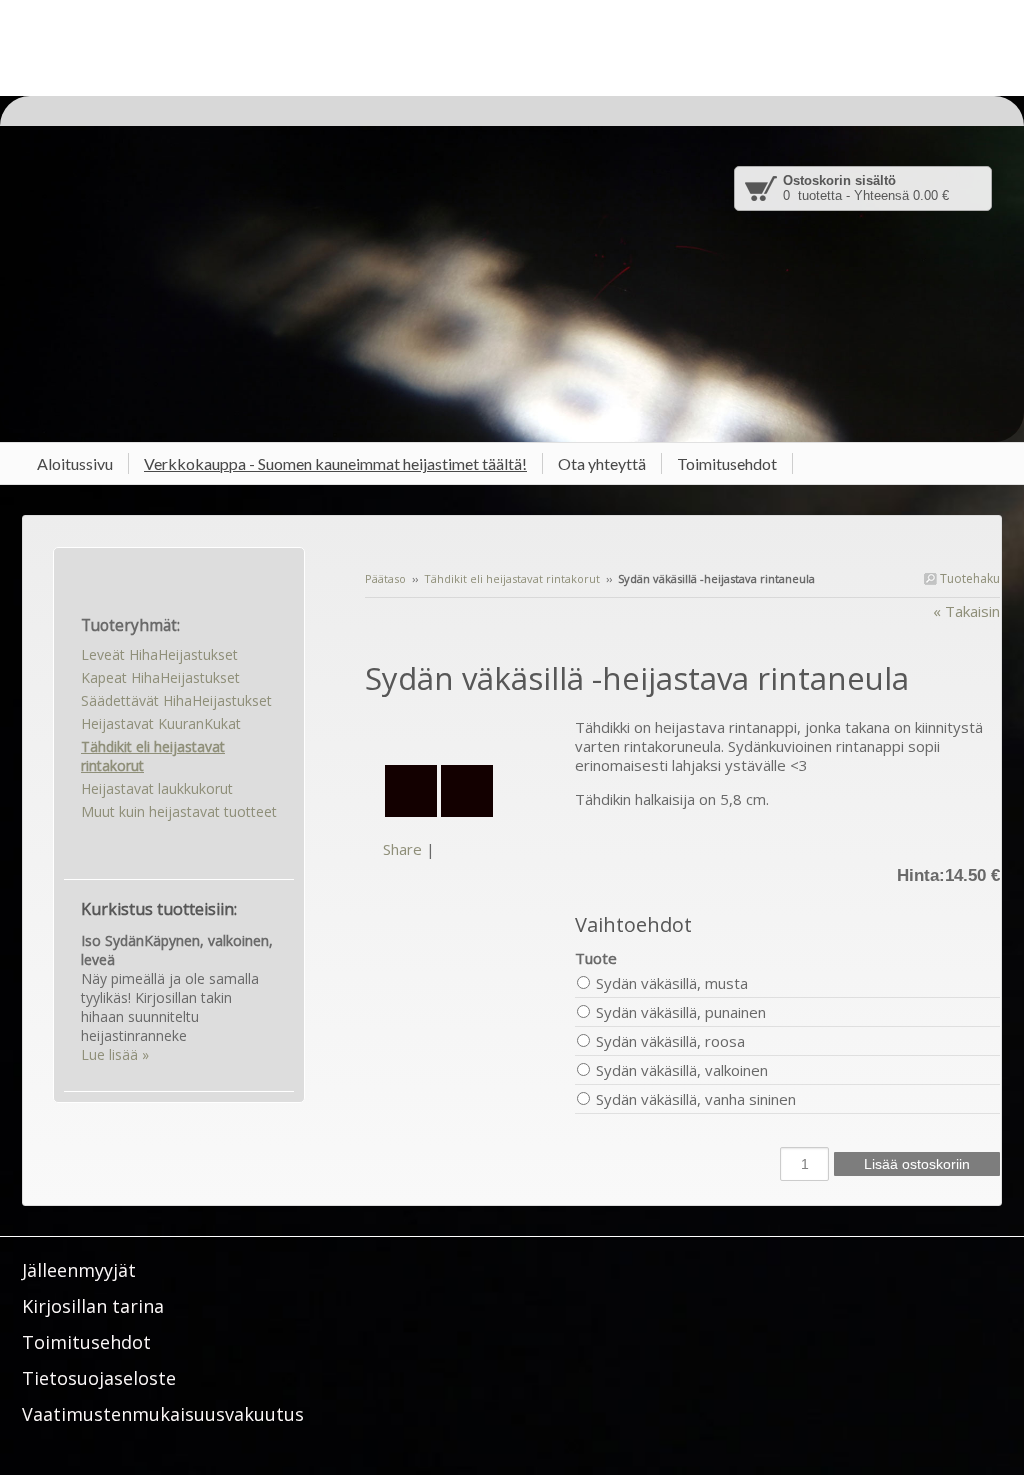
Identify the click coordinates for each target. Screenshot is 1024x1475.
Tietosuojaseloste (99, 1378)
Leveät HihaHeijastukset (159, 654)
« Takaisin (966, 611)
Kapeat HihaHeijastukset (160, 677)
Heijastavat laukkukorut (157, 788)
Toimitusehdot (86, 1342)
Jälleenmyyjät (79, 1270)
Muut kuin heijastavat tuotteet (179, 811)
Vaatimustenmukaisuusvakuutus (163, 1414)
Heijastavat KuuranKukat (161, 723)
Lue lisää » (115, 1054)
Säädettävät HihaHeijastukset (176, 700)
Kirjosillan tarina (93, 1306)
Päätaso (385, 578)
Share (402, 849)
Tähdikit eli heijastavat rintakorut (512, 578)
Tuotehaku (968, 578)
